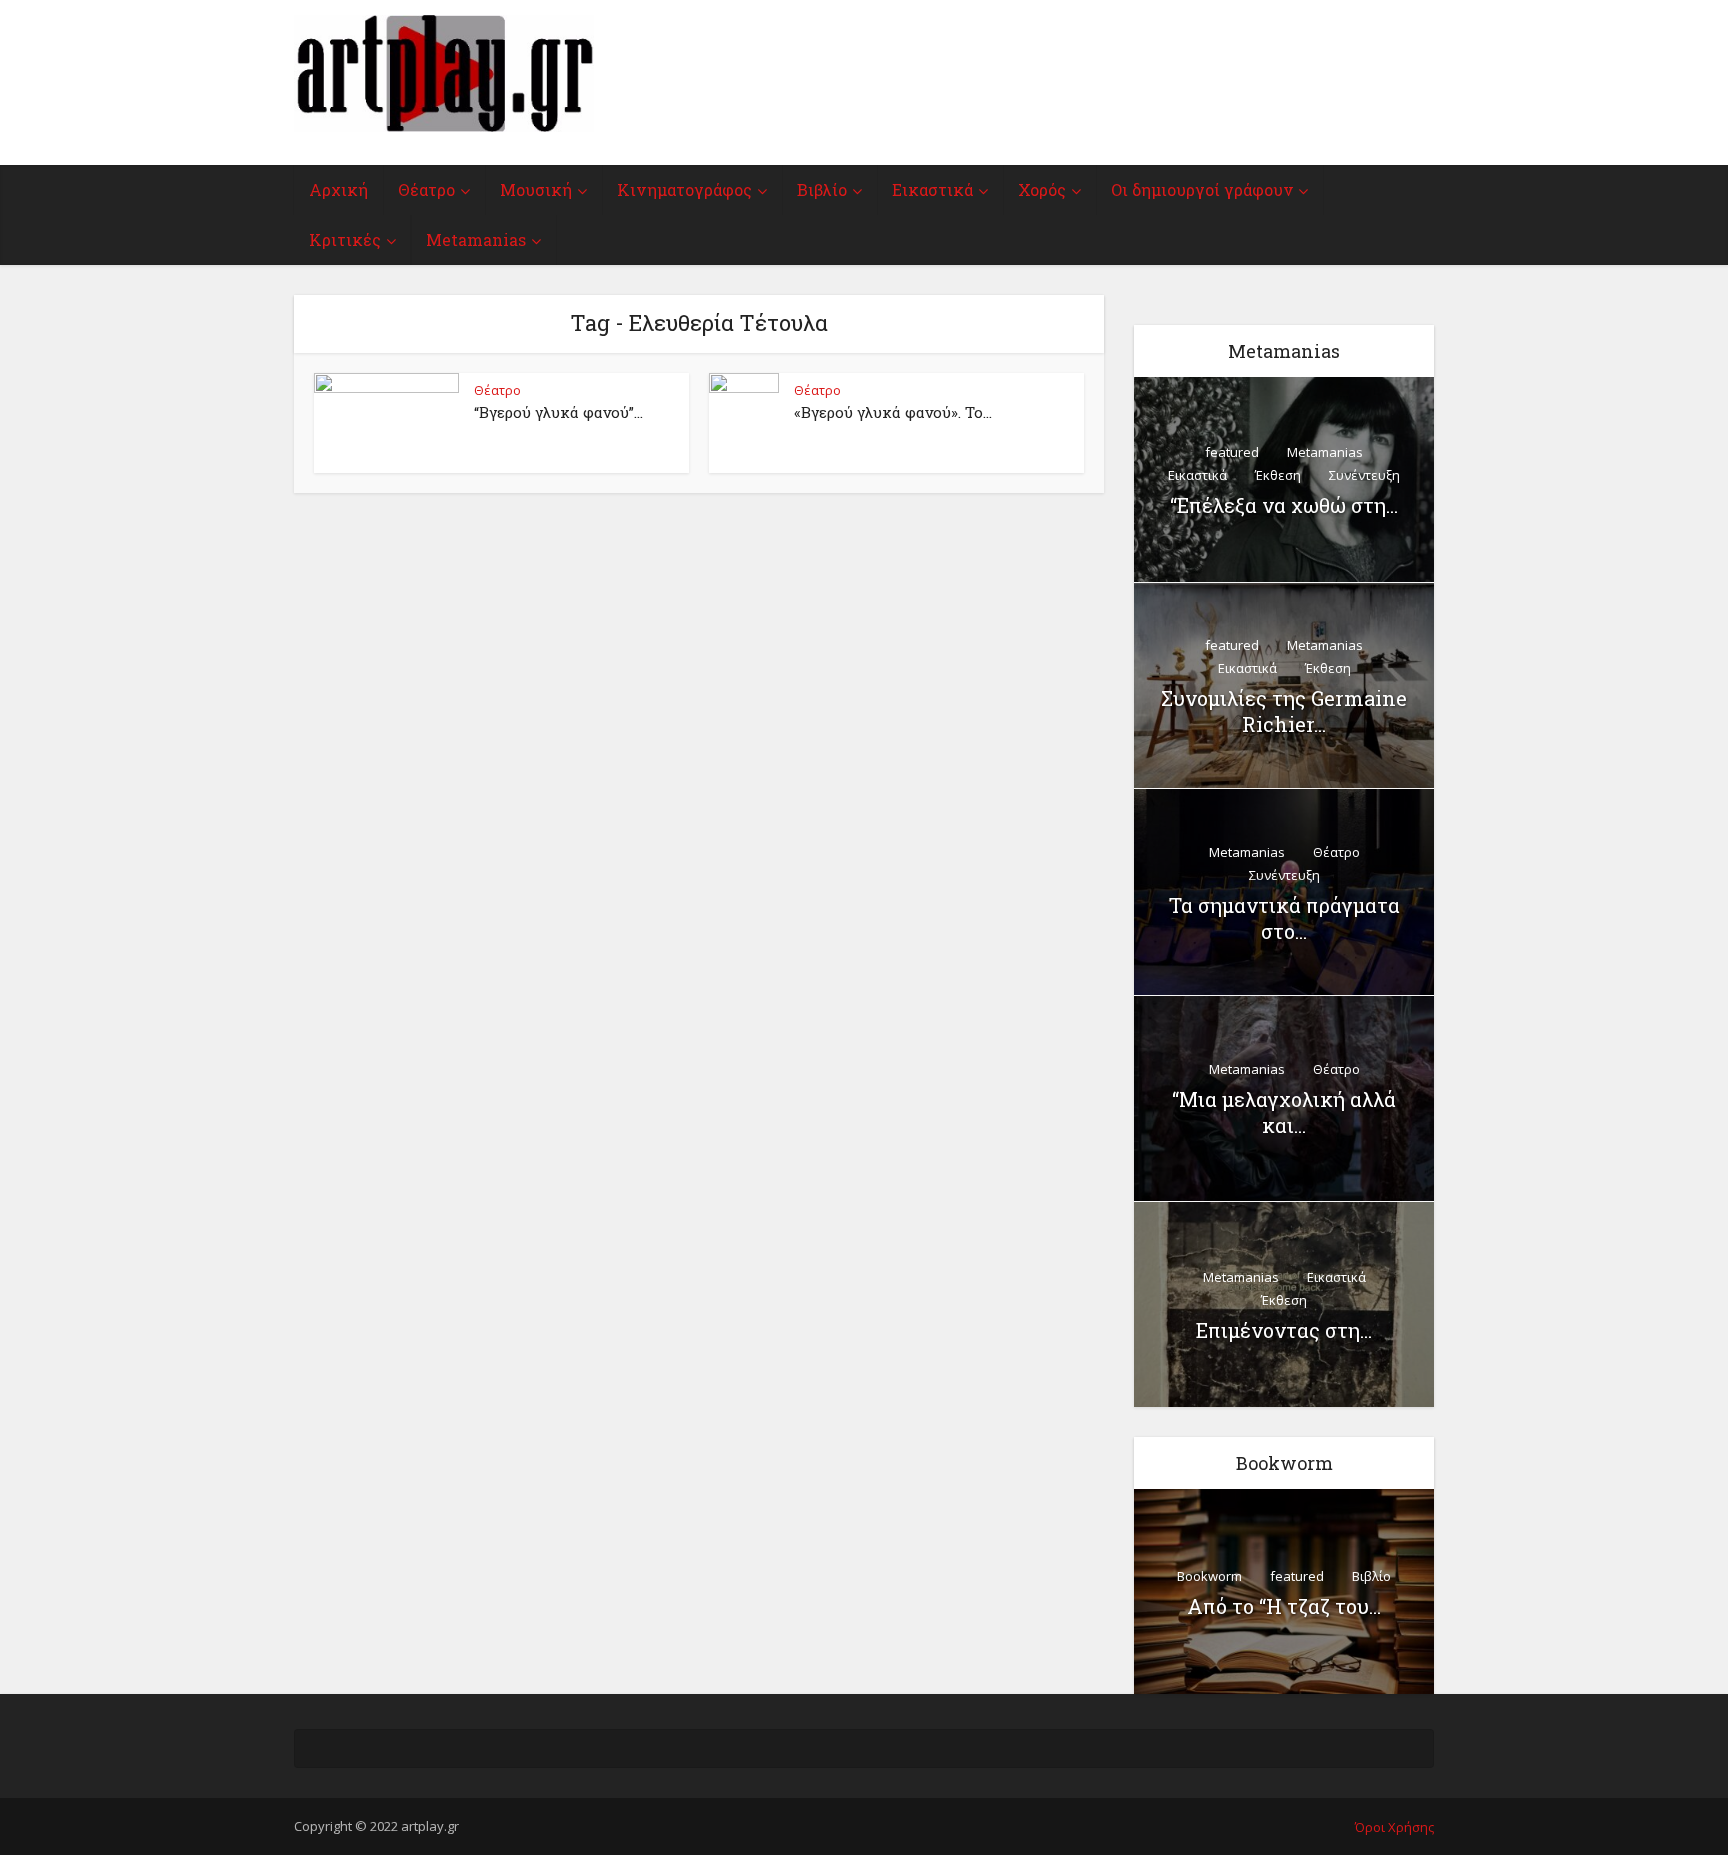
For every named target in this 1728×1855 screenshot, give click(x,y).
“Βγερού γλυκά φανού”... (558, 412)
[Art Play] (444, 73)
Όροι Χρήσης (1394, 1827)
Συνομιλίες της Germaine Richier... (1284, 711)
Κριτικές (345, 239)
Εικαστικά (932, 189)
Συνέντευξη (1364, 475)
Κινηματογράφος (684, 189)
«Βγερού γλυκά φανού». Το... (893, 412)
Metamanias (476, 239)
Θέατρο (426, 189)
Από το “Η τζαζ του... (1284, 1606)
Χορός (1042, 189)
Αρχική (338, 189)
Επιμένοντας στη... (1284, 1330)
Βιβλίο (822, 189)
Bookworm (1209, 1576)
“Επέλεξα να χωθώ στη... (1284, 505)
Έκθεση (1278, 475)
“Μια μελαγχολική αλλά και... (1284, 1112)
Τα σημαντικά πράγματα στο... (1284, 918)
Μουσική (536, 189)
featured (1232, 452)
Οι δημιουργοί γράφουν (1202, 189)
